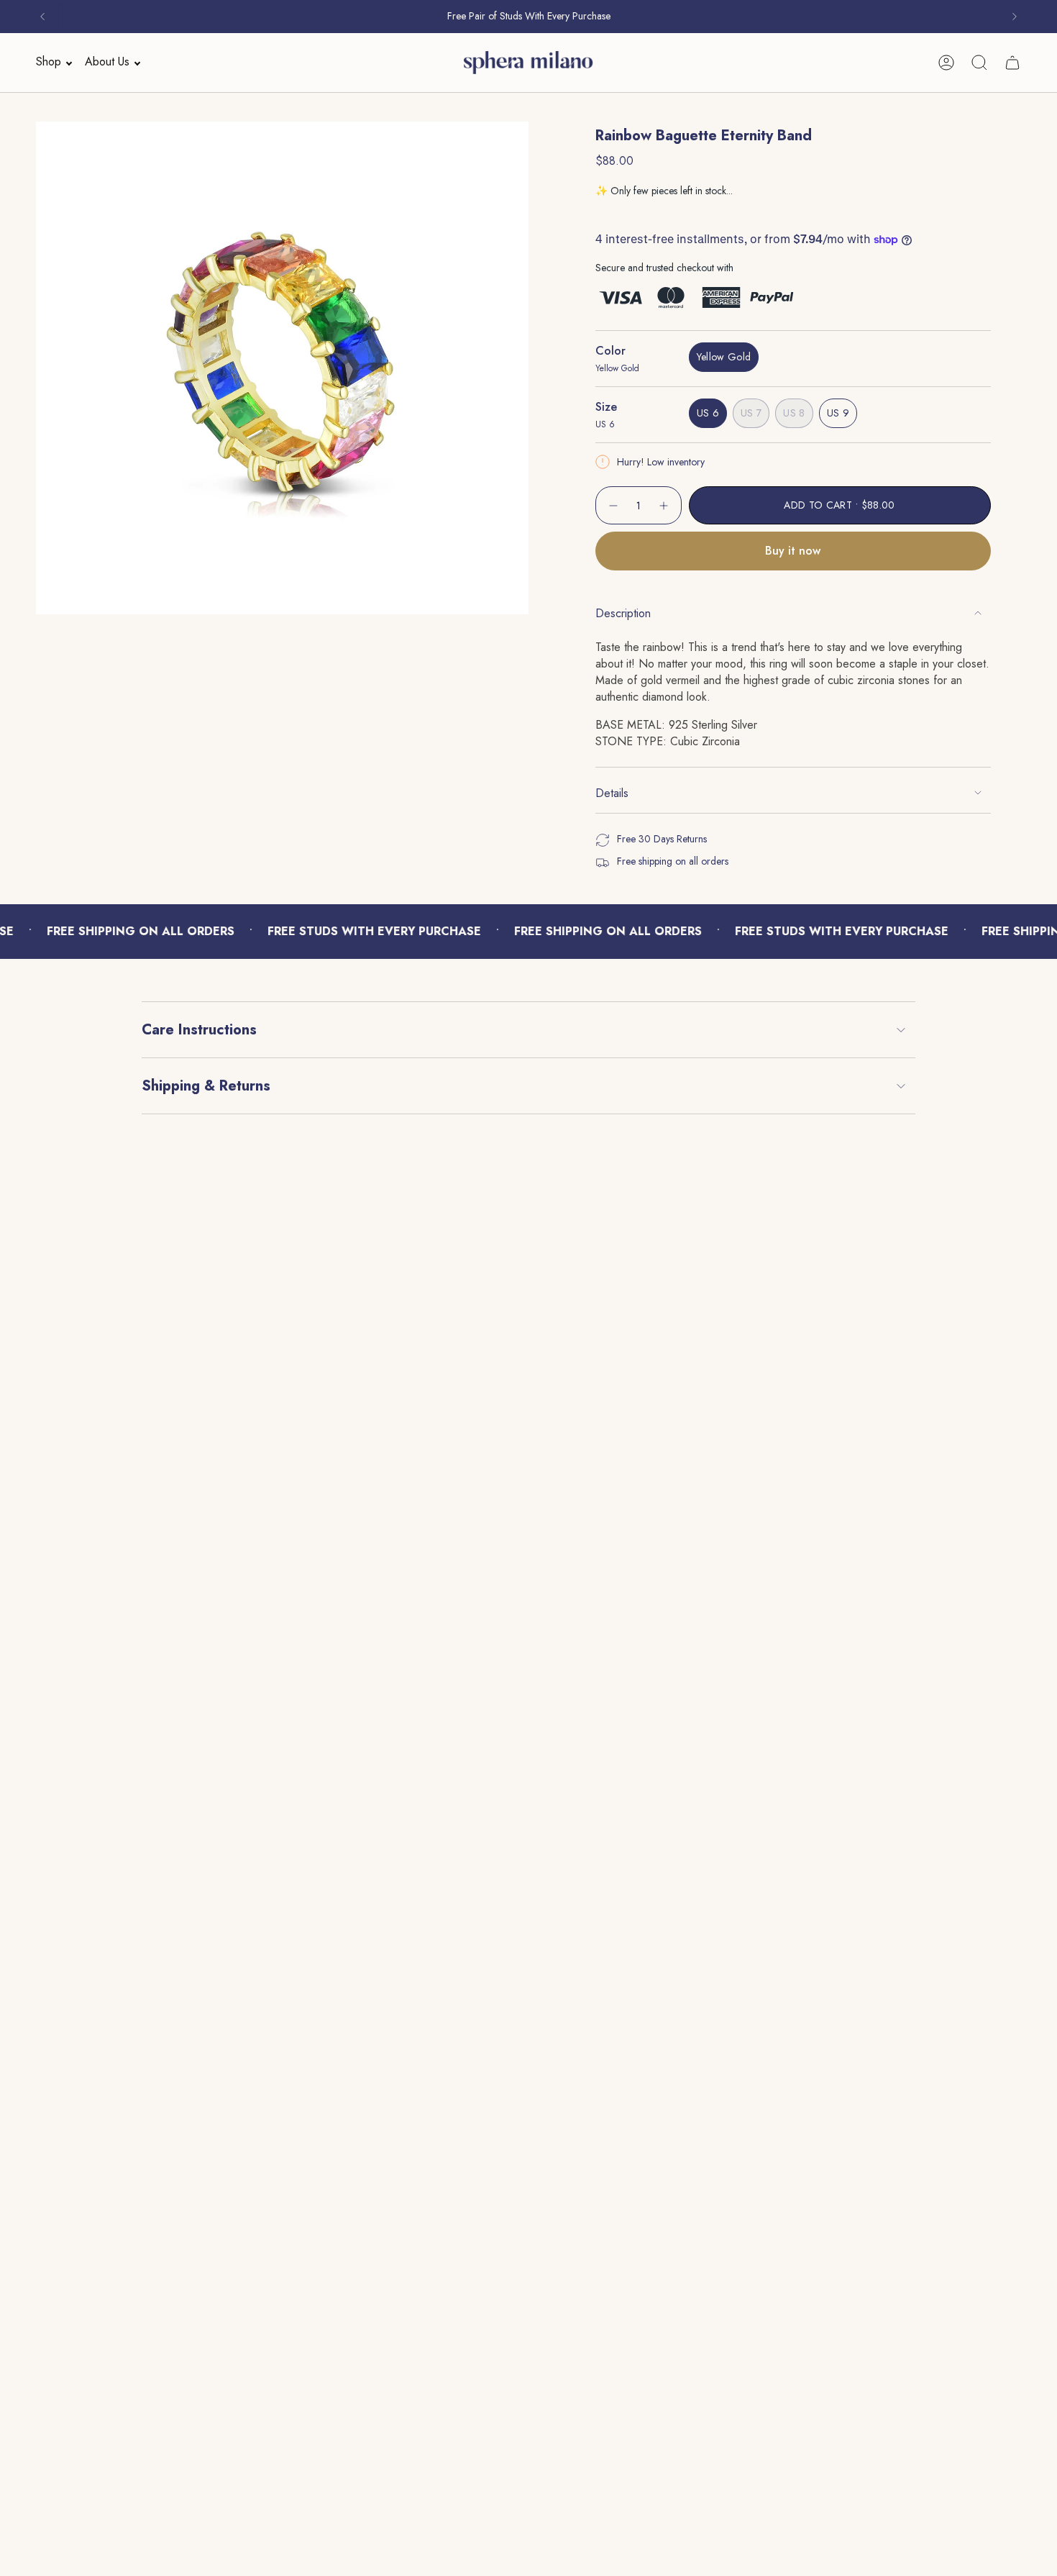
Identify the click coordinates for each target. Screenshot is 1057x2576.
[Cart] (1012, 63)
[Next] (1015, 17)
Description (623, 613)
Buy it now (793, 551)
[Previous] (42, 17)
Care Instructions (199, 1030)
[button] (50, 62)
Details (612, 793)
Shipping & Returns (206, 1086)
